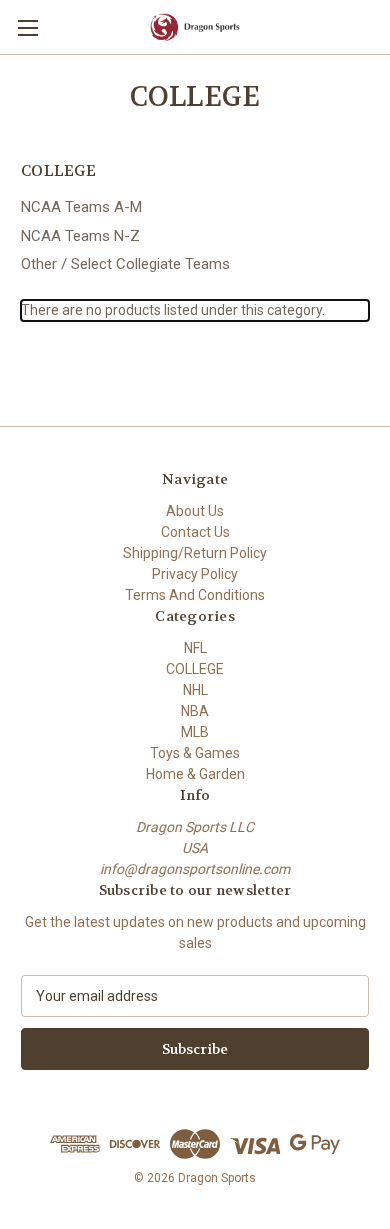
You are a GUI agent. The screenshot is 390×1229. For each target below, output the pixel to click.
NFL (195, 648)
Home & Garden (195, 774)
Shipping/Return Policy (195, 553)
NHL (195, 690)
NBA (195, 711)
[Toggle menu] (27, 27)
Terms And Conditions (195, 595)
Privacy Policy (195, 574)
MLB (195, 732)
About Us (195, 511)
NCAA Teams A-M (81, 207)
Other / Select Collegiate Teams (125, 264)
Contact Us (195, 532)
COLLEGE (195, 669)
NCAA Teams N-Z (80, 236)
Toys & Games (195, 753)
